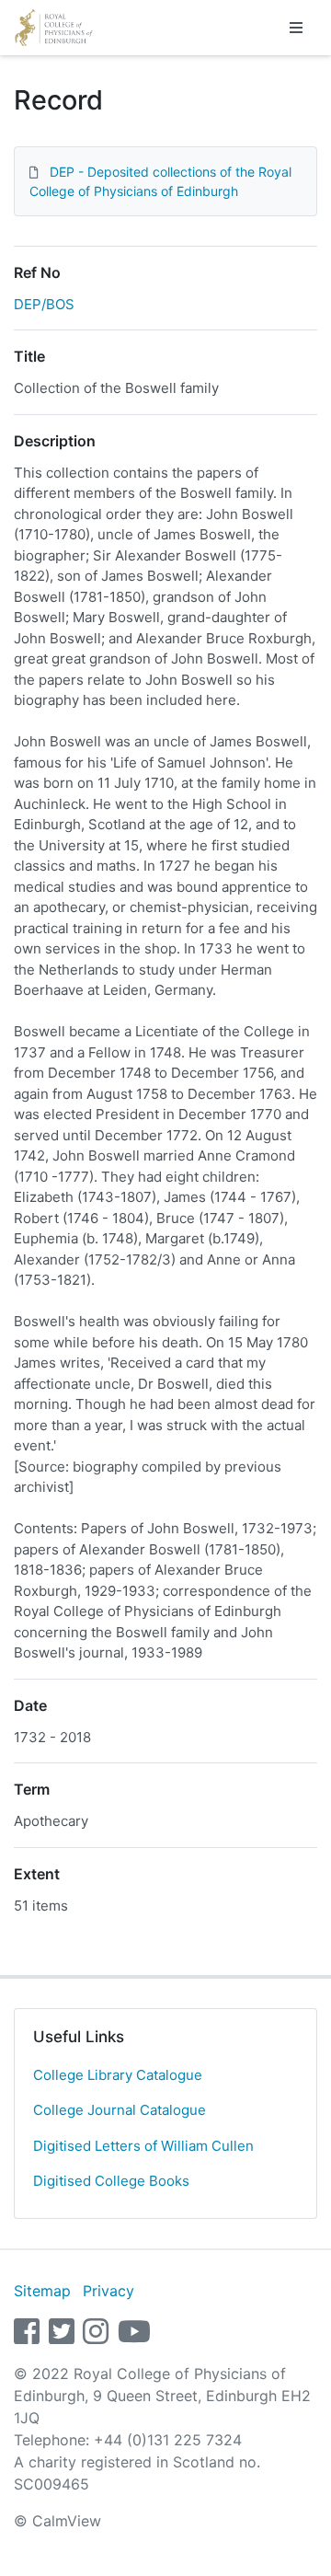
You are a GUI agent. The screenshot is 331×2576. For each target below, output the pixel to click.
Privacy (108, 2291)
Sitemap (42, 2291)
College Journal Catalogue (120, 2110)
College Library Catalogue (118, 2075)
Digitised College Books (111, 2181)
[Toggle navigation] (296, 28)
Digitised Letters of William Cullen (143, 2146)
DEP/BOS (44, 304)
